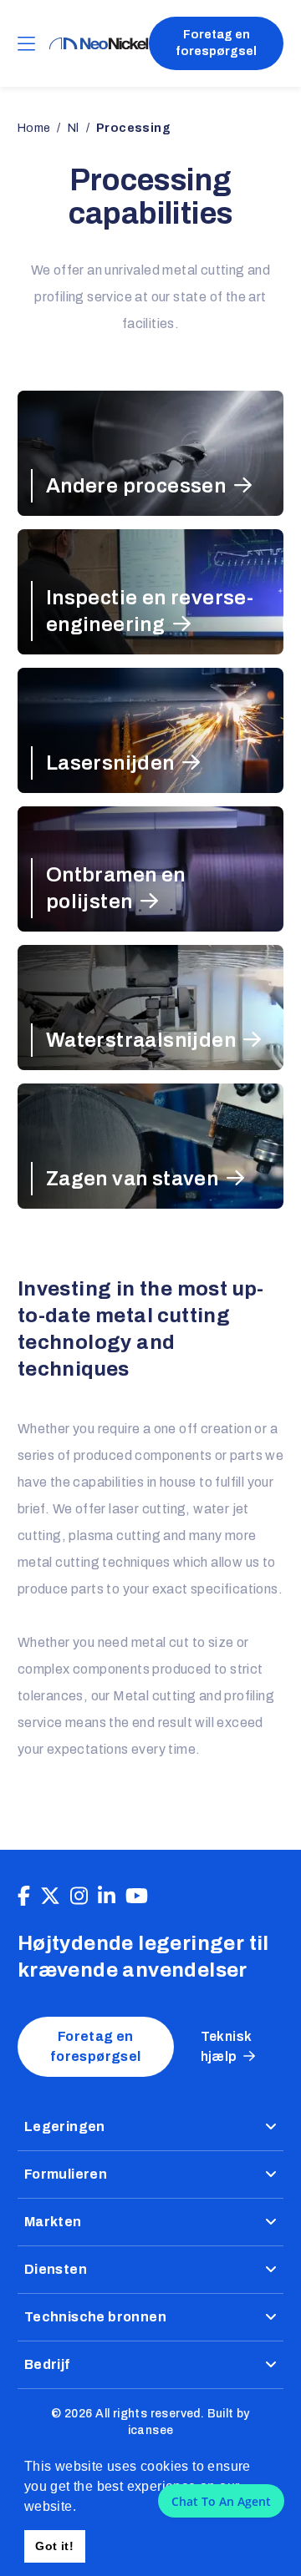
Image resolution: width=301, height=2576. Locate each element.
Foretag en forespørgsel (216, 43)
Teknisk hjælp (227, 2046)
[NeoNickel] (99, 44)
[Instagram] (79, 1897)
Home (34, 128)
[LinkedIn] (107, 1897)
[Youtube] (137, 1897)
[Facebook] (24, 1897)
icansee (151, 2430)
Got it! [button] (54, 2546)
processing (133, 128)
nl (74, 128)
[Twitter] (50, 1897)
